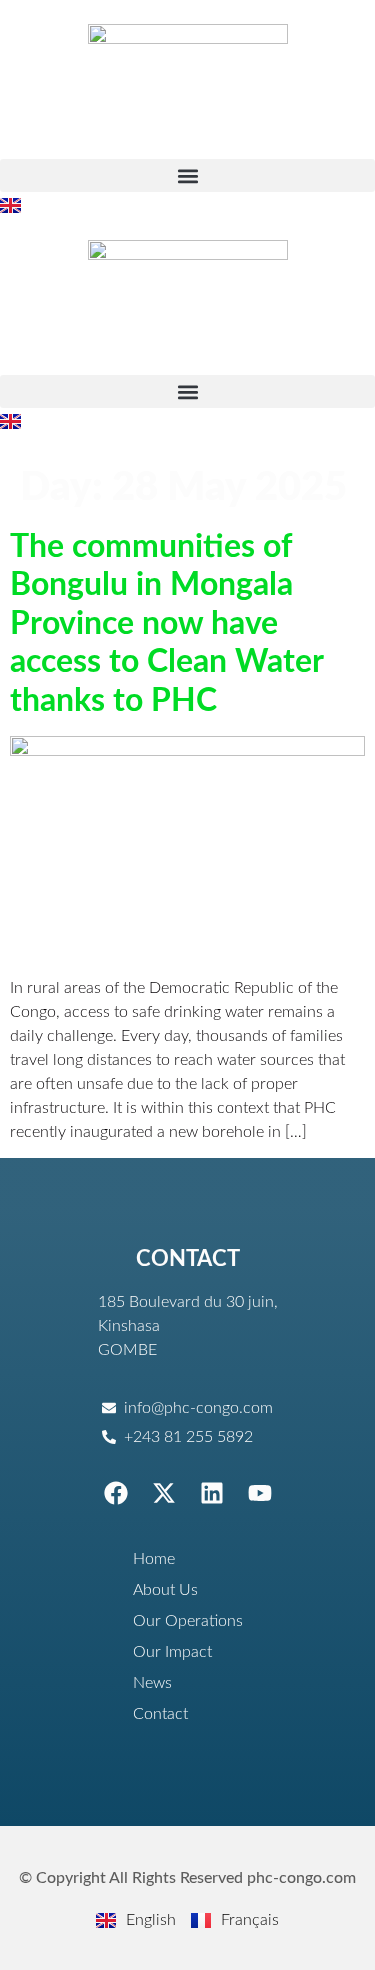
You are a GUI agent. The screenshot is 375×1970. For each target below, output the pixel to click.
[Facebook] (116, 1493)
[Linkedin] (212, 1493)
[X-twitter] (164, 1493)
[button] (187, 175)
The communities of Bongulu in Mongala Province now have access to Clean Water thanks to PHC (166, 624)
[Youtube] (260, 1493)
